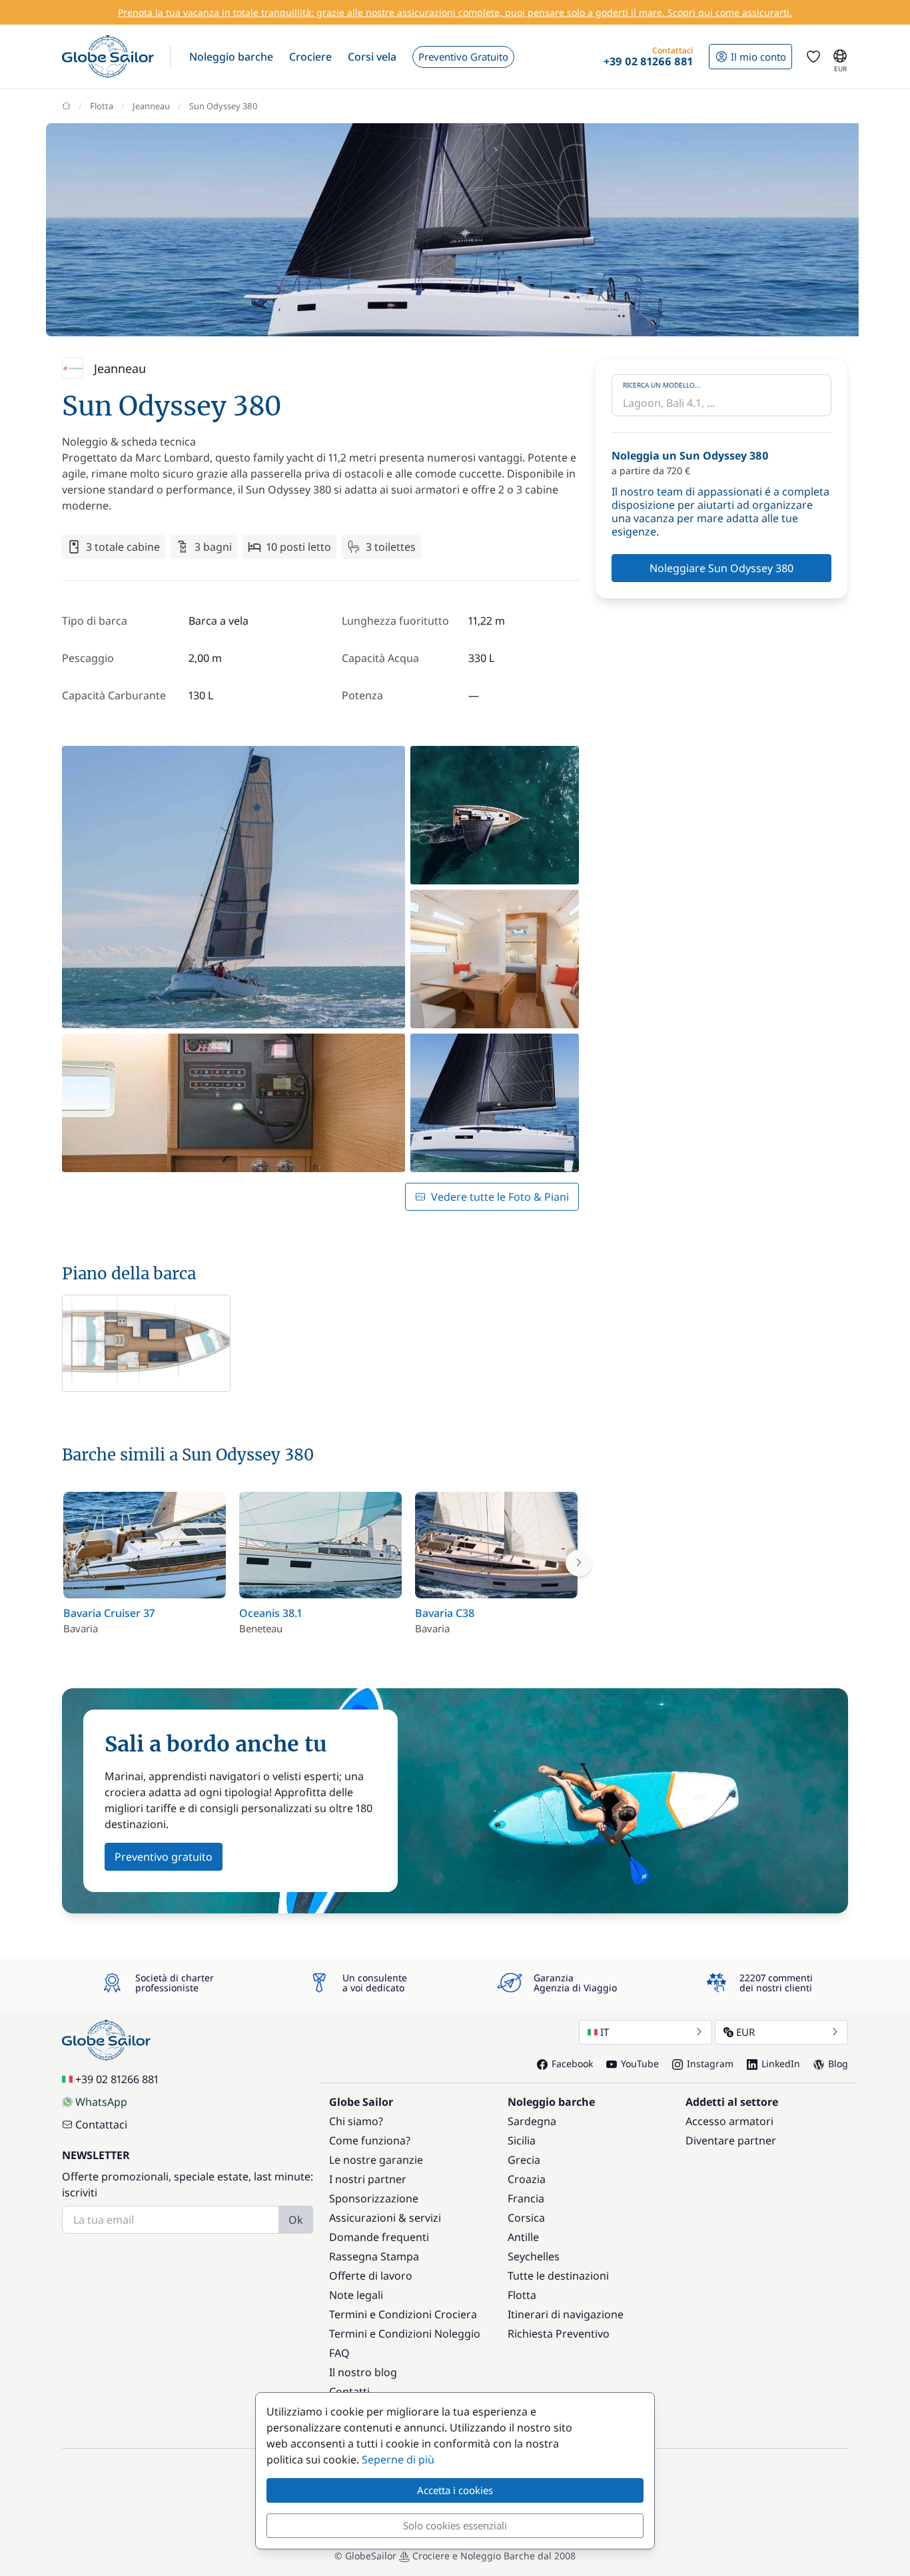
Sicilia (522, 2140)
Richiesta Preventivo (559, 2334)
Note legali (356, 2295)
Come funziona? (370, 2140)
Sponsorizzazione (374, 2198)
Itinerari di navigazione (566, 2314)
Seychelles (534, 2256)
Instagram (710, 2064)
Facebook (572, 2064)
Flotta (102, 106)
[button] (231, 57)
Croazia (527, 2179)
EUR (745, 2032)
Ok (296, 2220)
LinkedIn (781, 2064)
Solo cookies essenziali (455, 2525)
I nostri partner (368, 2179)
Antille (523, 2237)
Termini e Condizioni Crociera (403, 2314)
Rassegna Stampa (374, 2256)
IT (605, 2032)
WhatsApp (101, 2102)
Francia (526, 2198)
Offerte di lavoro (371, 2276)
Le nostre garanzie (376, 2160)
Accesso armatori (729, 2121)
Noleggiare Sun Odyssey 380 (721, 568)
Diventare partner (731, 2140)
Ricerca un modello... (662, 385)
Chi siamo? (356, 2121)
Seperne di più (398, 2459)
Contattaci (101, 2124)
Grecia (524, 2160)
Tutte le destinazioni (558, 2276)
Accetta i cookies (455, 2490)
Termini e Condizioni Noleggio (405, 2334)
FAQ (339, 2353)
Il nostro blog (363, 2372)
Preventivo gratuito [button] (164, 1857)
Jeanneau (151, 106)
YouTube (640, 2064)
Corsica (526, 2218)
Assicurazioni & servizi (385, 2218)
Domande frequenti (379, 2237)
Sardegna (532, 2121)
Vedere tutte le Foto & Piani (500, 1197)
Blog (838, 2064)
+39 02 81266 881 (117, 2079)
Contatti (349, 2392)
